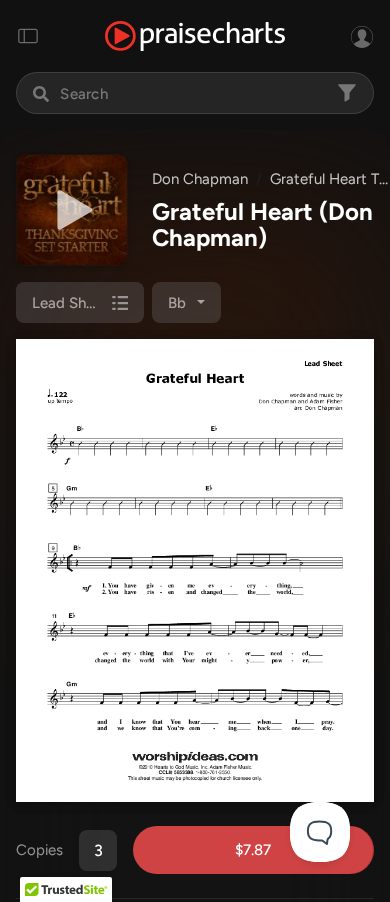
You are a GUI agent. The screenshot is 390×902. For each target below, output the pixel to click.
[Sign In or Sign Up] (362, 36)
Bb (177, 303)
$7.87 (253, 850)
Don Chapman (200, 179)
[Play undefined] (72, 210)
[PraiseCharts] (195, 36)
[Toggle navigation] (28, 36)
